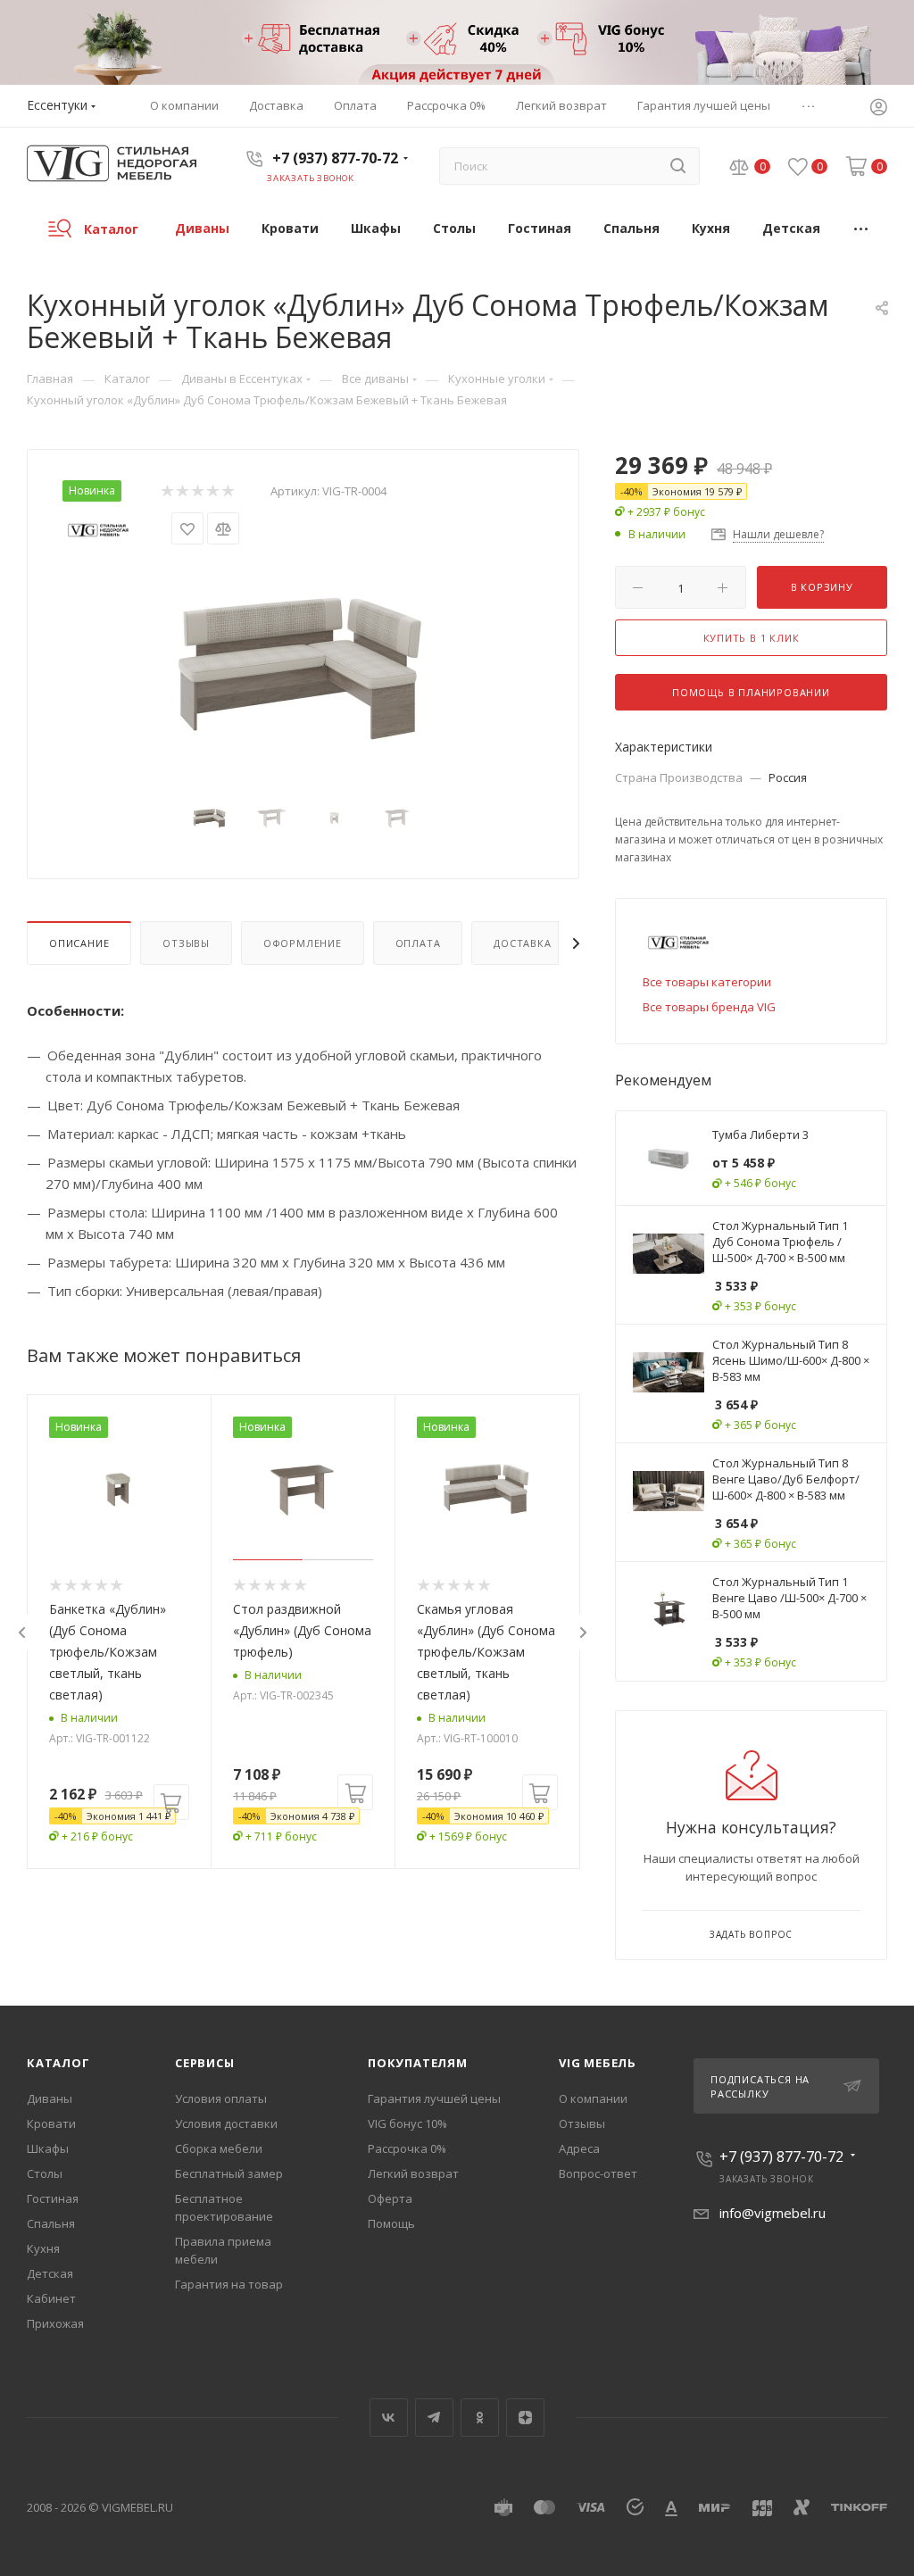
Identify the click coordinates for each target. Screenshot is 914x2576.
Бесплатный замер (229, 2173)
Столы (45, 2173)
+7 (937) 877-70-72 (335, 158)
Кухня (43, 2248)
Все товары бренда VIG (709, 1007)
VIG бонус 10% (407, 2123)
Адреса (579, 2148)
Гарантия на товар (229, 2284)
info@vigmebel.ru (773, 2213)
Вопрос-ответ (598, 2173)
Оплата (418, 943)
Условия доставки (226, 2123)
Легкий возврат (413, 2173)
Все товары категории (707, 982)
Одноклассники (480, 2418)
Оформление (303, 943)
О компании (593, 2098)
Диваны (50, 2098)
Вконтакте (389, 2418)
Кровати (51, 2123)
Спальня (51, 2223)
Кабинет (51, 2298)
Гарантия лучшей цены (434, 2098)
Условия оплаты (221, 2098)
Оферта (390, 2198)
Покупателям (418, 2063)
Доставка (522, 943)
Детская (50, 2273)
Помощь (391, 2223)
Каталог (58, 2063)
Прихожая (55, 2323)
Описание (79, 943)
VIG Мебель (598, 2063)
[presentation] (21, 1633)
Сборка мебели (219, 2148)
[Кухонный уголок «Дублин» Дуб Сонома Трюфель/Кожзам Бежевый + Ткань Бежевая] (303, 662)
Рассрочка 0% (407, 2148)
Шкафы (48, 2148)
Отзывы (186, 943)
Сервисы (205, 2063)
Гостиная (53, 2198)
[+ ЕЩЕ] (862, 228)
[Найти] (678, 166)
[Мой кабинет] (878, 109)
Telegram (434, 2418)
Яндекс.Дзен (525, 2418)
